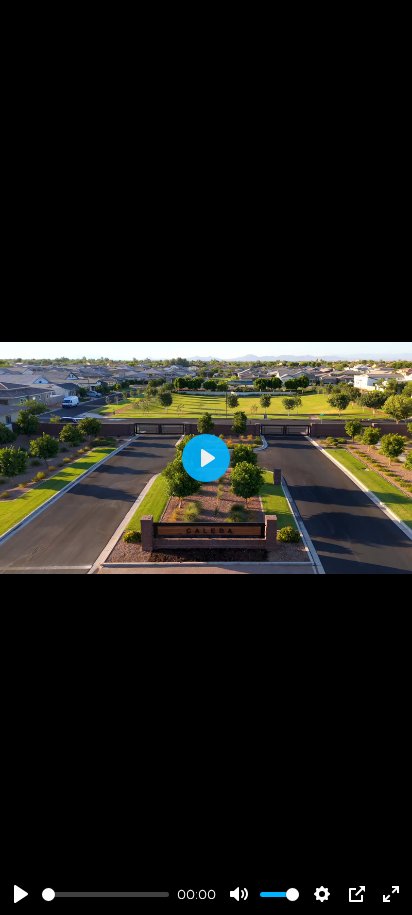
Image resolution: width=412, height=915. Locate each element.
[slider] (105, 894)
